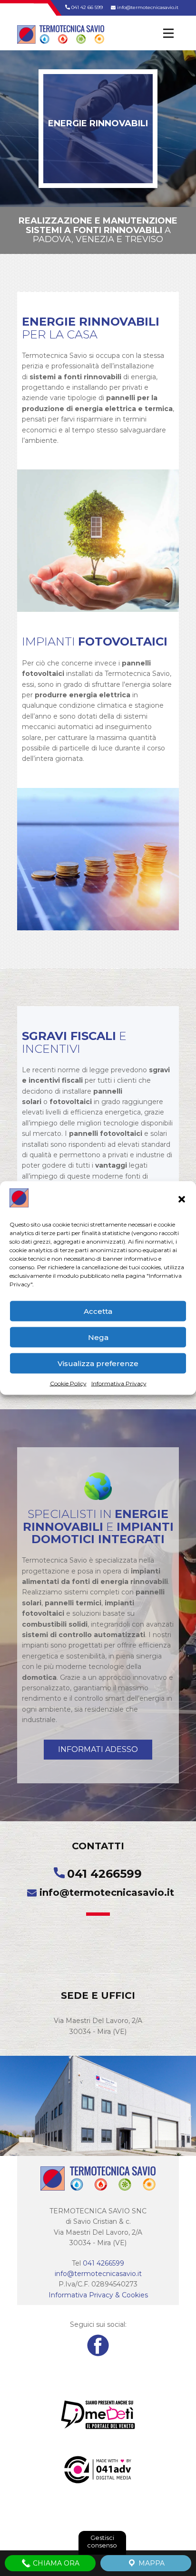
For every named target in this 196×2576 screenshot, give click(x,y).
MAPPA (151, 2563)
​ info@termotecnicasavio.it (98, 1892)
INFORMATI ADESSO (98, 1749)
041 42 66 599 (86, 7)
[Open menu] (168, 33)
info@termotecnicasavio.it (147, 7)
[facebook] (98, 2345)
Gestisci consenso (102, 2541)
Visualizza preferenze (98, 1363)
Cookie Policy (68, 1383)
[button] (182, 1199)
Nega (98, 1337)
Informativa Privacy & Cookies (98, 2295)
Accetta (98, 1311)
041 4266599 (104, 1874)
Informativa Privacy (119, 1383)
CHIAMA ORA (55, 2563)
